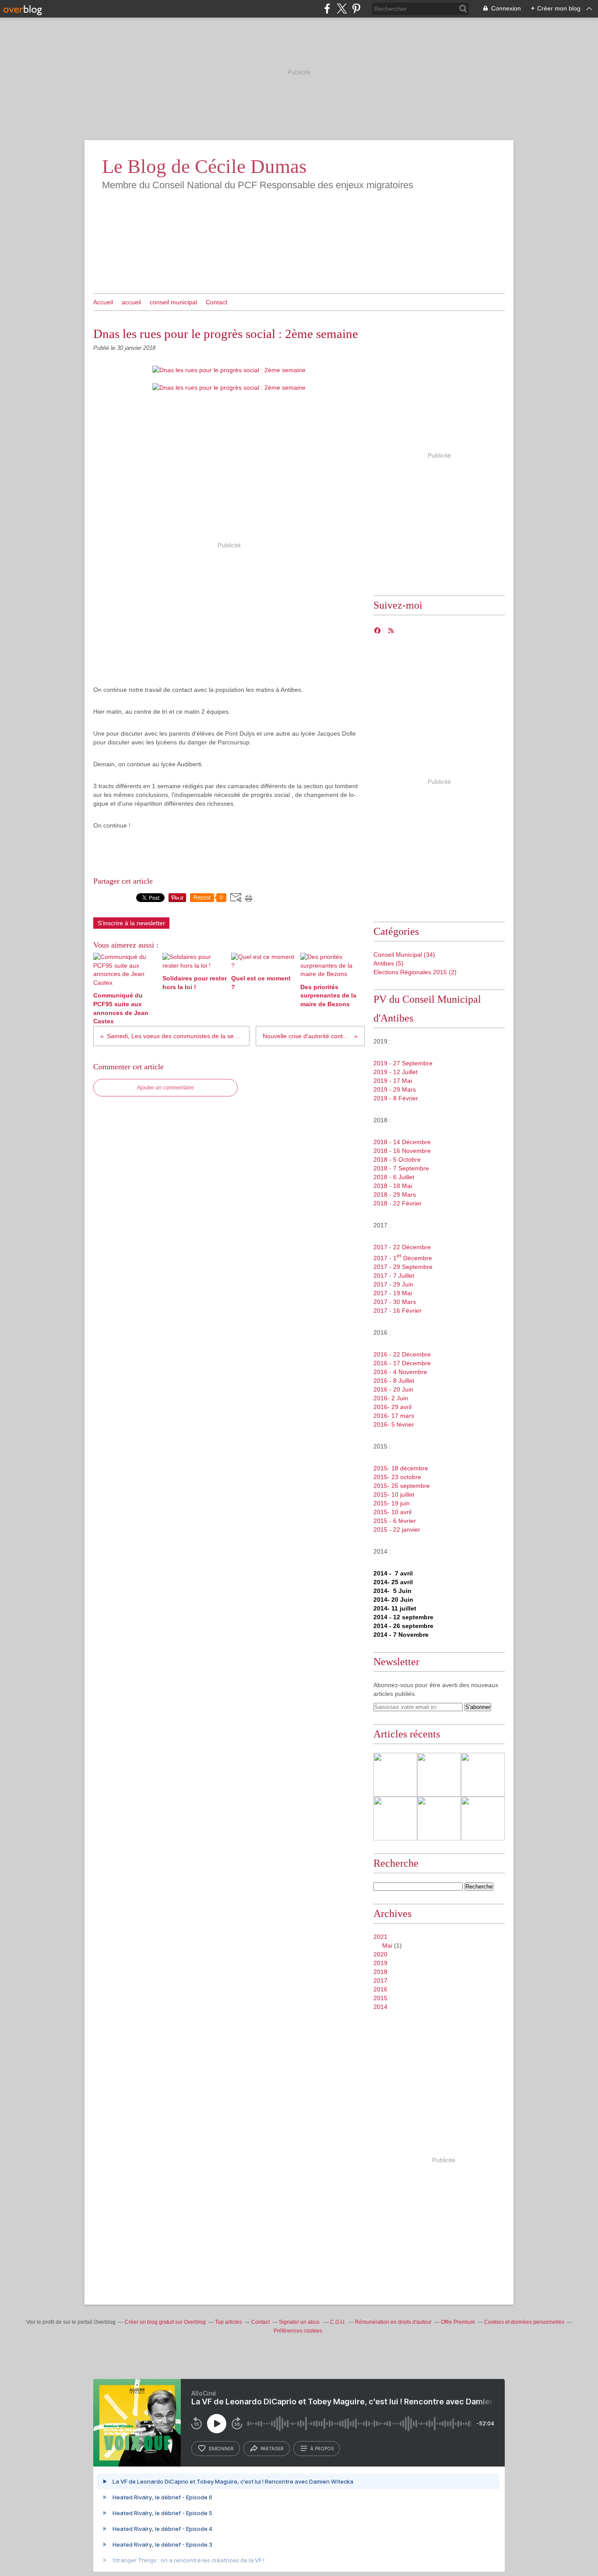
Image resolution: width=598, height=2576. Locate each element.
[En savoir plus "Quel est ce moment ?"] (483, 1775)
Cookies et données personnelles (524, 2322)
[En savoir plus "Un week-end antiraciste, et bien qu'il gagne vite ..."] (439, 1818)
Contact (216, 302)
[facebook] (327, 9)
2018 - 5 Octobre (397, 1159)
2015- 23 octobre (397, 1477)
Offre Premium (458, 2322)
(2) (415, 972)
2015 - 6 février (395, 1521)
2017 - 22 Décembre (402, 1247)
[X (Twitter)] (342, 9)
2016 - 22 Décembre (402, 1354)
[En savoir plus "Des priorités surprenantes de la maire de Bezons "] (395, 1818)
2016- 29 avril (392, 1407)
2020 (380, 1954)
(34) (404, 955)
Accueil (103, 302)
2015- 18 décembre (401, 1468)
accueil (131, 302)
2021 (380, 1937)
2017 (380, 1980)
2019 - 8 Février (396, 1098)
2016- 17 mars (394, 1416)
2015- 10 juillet (394, 1494)
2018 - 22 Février (397, 1203)
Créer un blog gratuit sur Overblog (165, 2322)
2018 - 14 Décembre (402, 1142)
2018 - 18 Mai (393, 1186)
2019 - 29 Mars (395, 1089)
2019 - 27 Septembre (403, 1063)
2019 (380, 1963)
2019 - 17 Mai (393, 1081)
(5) (389, 963)
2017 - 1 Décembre (403, 1258)
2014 (380, 2007)
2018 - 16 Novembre (402, 1151)
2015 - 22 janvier (397, 1529)
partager (272, 2449)
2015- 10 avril (392, 1512)
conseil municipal (173, 302)
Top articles (229, 2322)
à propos (322, 2449)
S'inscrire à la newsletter (131, 923)
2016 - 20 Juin (393, 1389)
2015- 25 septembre (402, 1486)
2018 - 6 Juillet (394, 1177)
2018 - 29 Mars (395, 1195)
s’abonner (221, 2449)
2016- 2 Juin (391, 1398)
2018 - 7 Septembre (401, 1168)
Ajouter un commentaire (165, 1088)
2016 (380, 1989)
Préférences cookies (298, 2331)
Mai (387, 1945)
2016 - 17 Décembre (402, 1363)
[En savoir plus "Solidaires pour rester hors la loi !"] (439, 1775)
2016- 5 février (394, 1424)
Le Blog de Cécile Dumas (204, 166)
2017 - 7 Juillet (394, 1276)
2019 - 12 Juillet (396, 1072)
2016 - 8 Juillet (394, 1381)
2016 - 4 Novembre (400, 1372)
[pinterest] (356, 9)
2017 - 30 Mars (395, 1302)
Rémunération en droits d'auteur (393, 2322)
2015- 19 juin (392, 1503)
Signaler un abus (300, 2322)
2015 (380, 1998)
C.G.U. (338, 2322)
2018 (380, 1972)
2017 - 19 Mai (393, 1293)
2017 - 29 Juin (393, 1284)
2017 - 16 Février (397, 1311)
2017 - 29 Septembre (403, 1267)
